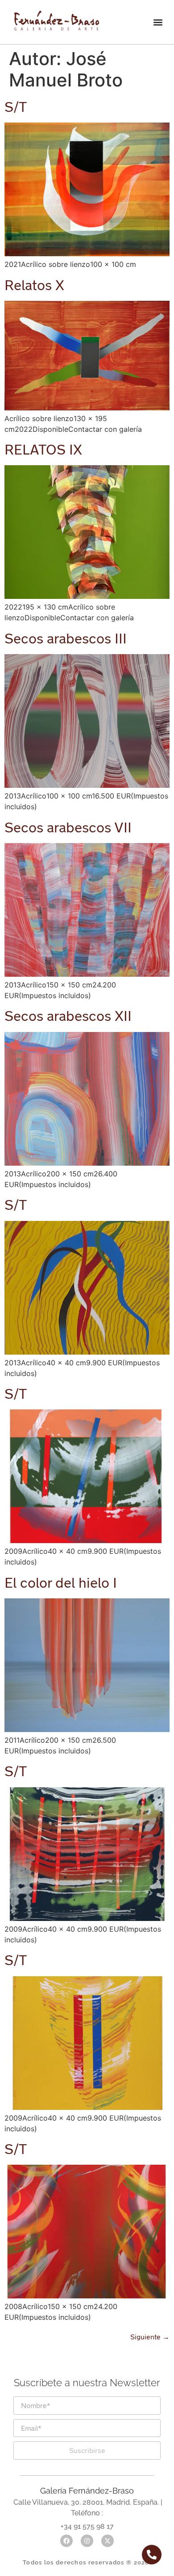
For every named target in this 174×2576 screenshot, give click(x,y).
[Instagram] (87, 2541)
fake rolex (120, 2392)
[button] (158, 22)
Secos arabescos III (66, 638)
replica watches (60, 2392)
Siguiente (150, 2336)
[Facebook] (66, 2541)
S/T (16, 106)
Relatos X (34, 285)
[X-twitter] (108, 2541)
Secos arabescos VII (68, 827)
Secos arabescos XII (68, 1016)
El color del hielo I (61, 1582)
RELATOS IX (43, 449)
